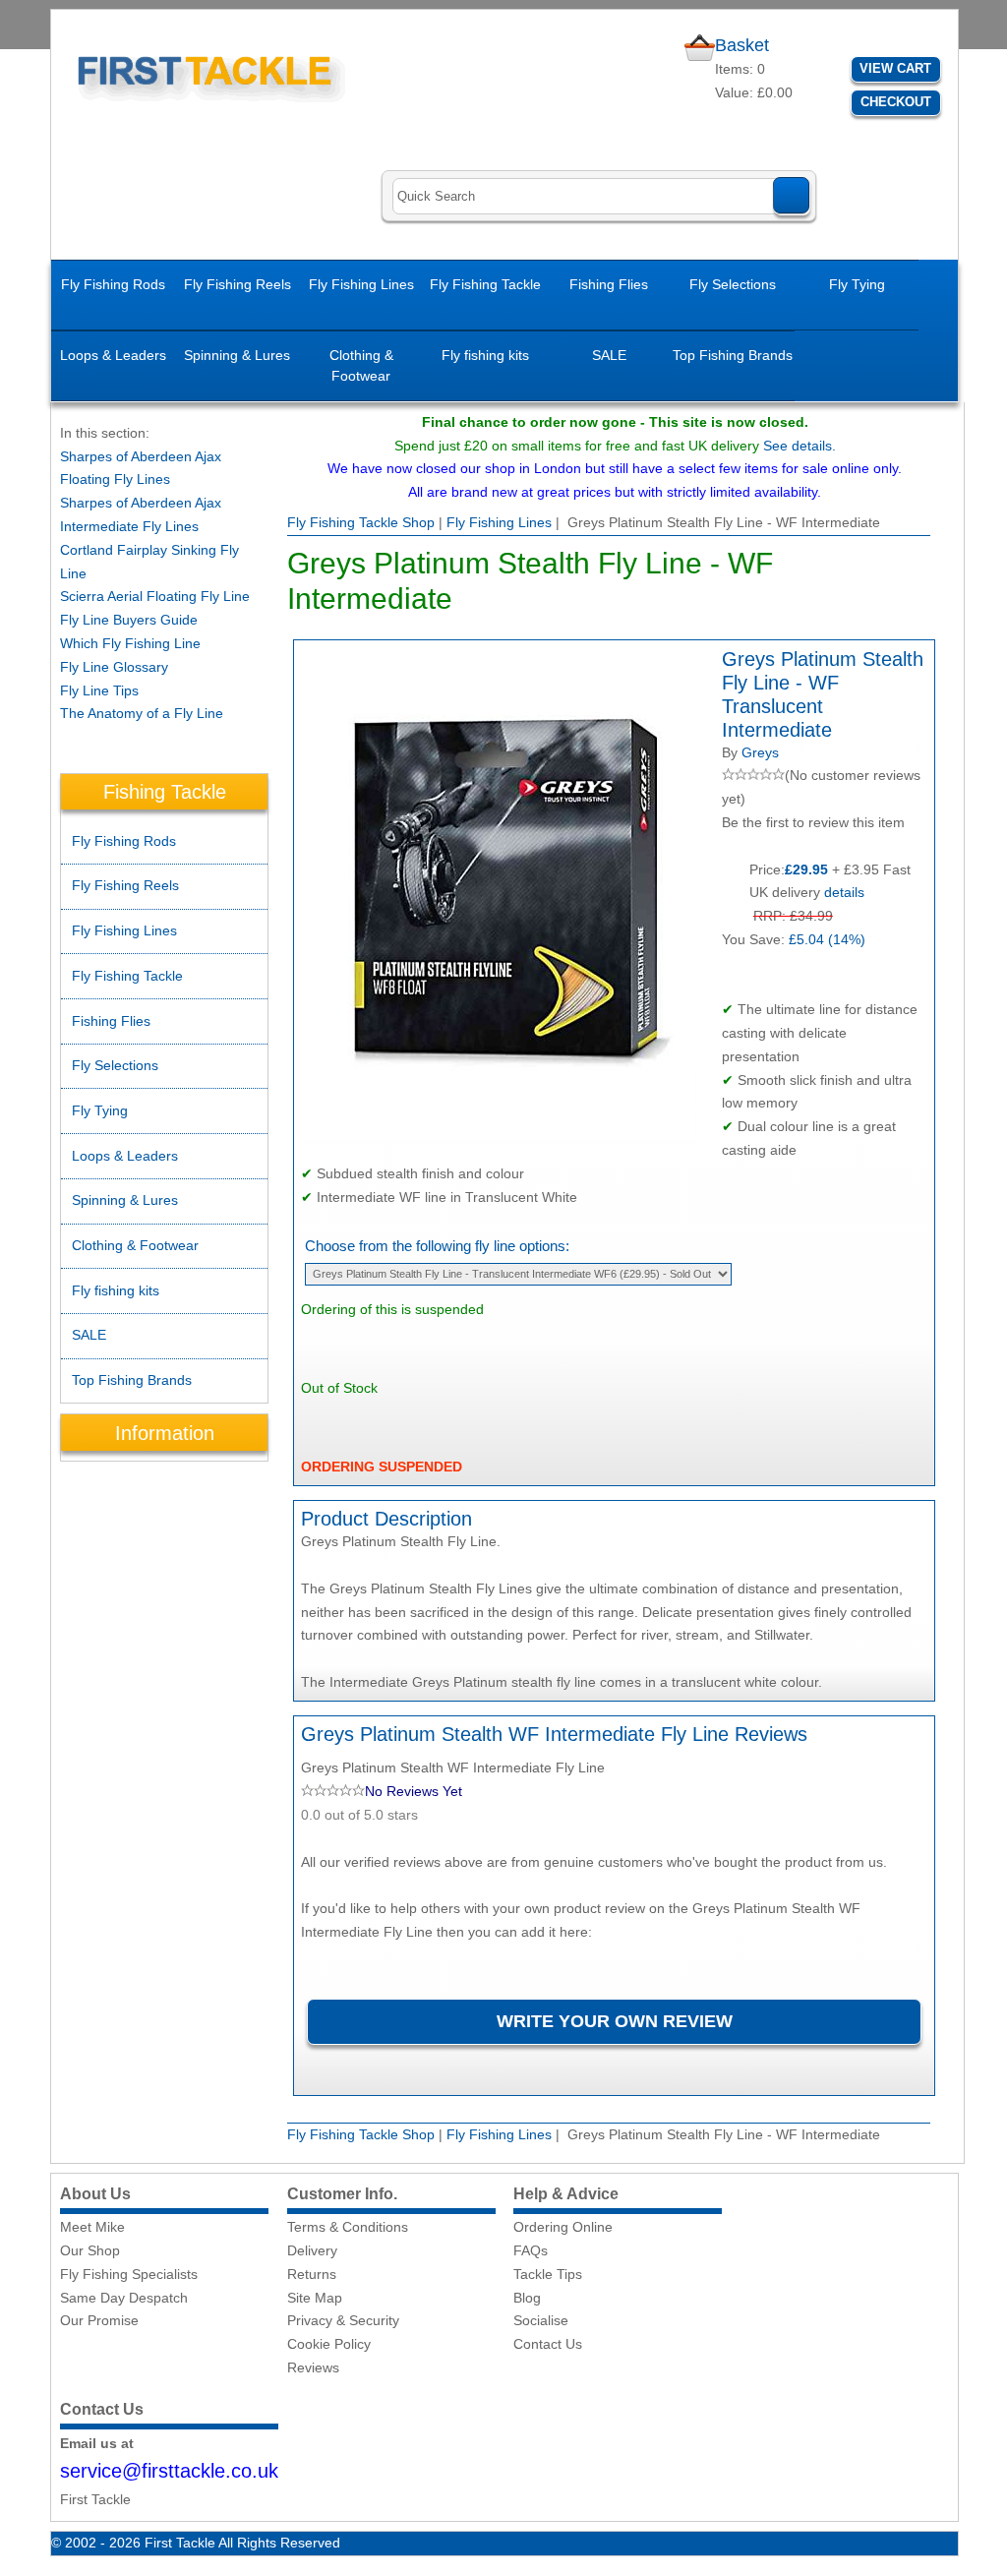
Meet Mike (92, 2227)
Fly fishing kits (485, 355)
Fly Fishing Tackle (485, 284)
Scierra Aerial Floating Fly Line (155, 596)
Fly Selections (733, 284)
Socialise (541, 2320)
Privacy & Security (343, 2320)
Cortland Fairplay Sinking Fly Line (149, 562)
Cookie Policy (329, 2344)
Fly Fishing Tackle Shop (361, 522)
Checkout (896, 102)
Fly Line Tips (99, 690)
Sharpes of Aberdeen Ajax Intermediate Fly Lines (141, 514)
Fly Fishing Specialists (129, 2274)
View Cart (895, 68)
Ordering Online (563, 2227)
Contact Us (548, 2344)
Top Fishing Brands (733, 355)
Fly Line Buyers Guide (129, 620)
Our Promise (99, 2320)
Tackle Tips (548, 2274)
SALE (609, 355)
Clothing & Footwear (361, 365)
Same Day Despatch (124, 2298)
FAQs (531, 2250)
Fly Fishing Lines (361, 284)
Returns (312, 2274)
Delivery (312, 2250)
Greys (760, 752)
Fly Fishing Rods (113, 284)
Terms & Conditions (348, 2227)
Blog (527, 2298)
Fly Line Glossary (114, 667)
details (844, 892)
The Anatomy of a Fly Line (142, 713)
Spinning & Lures (237, 355)
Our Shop (90, 2250)
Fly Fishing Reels (237, 284)
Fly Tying (857, 284)
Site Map (315, 2298)
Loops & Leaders (113, 355)
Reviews (313, 2367)
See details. (800, 446)
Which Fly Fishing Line (130, 643)
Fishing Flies (609, 284)
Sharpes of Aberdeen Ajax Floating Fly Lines (141, 468)
